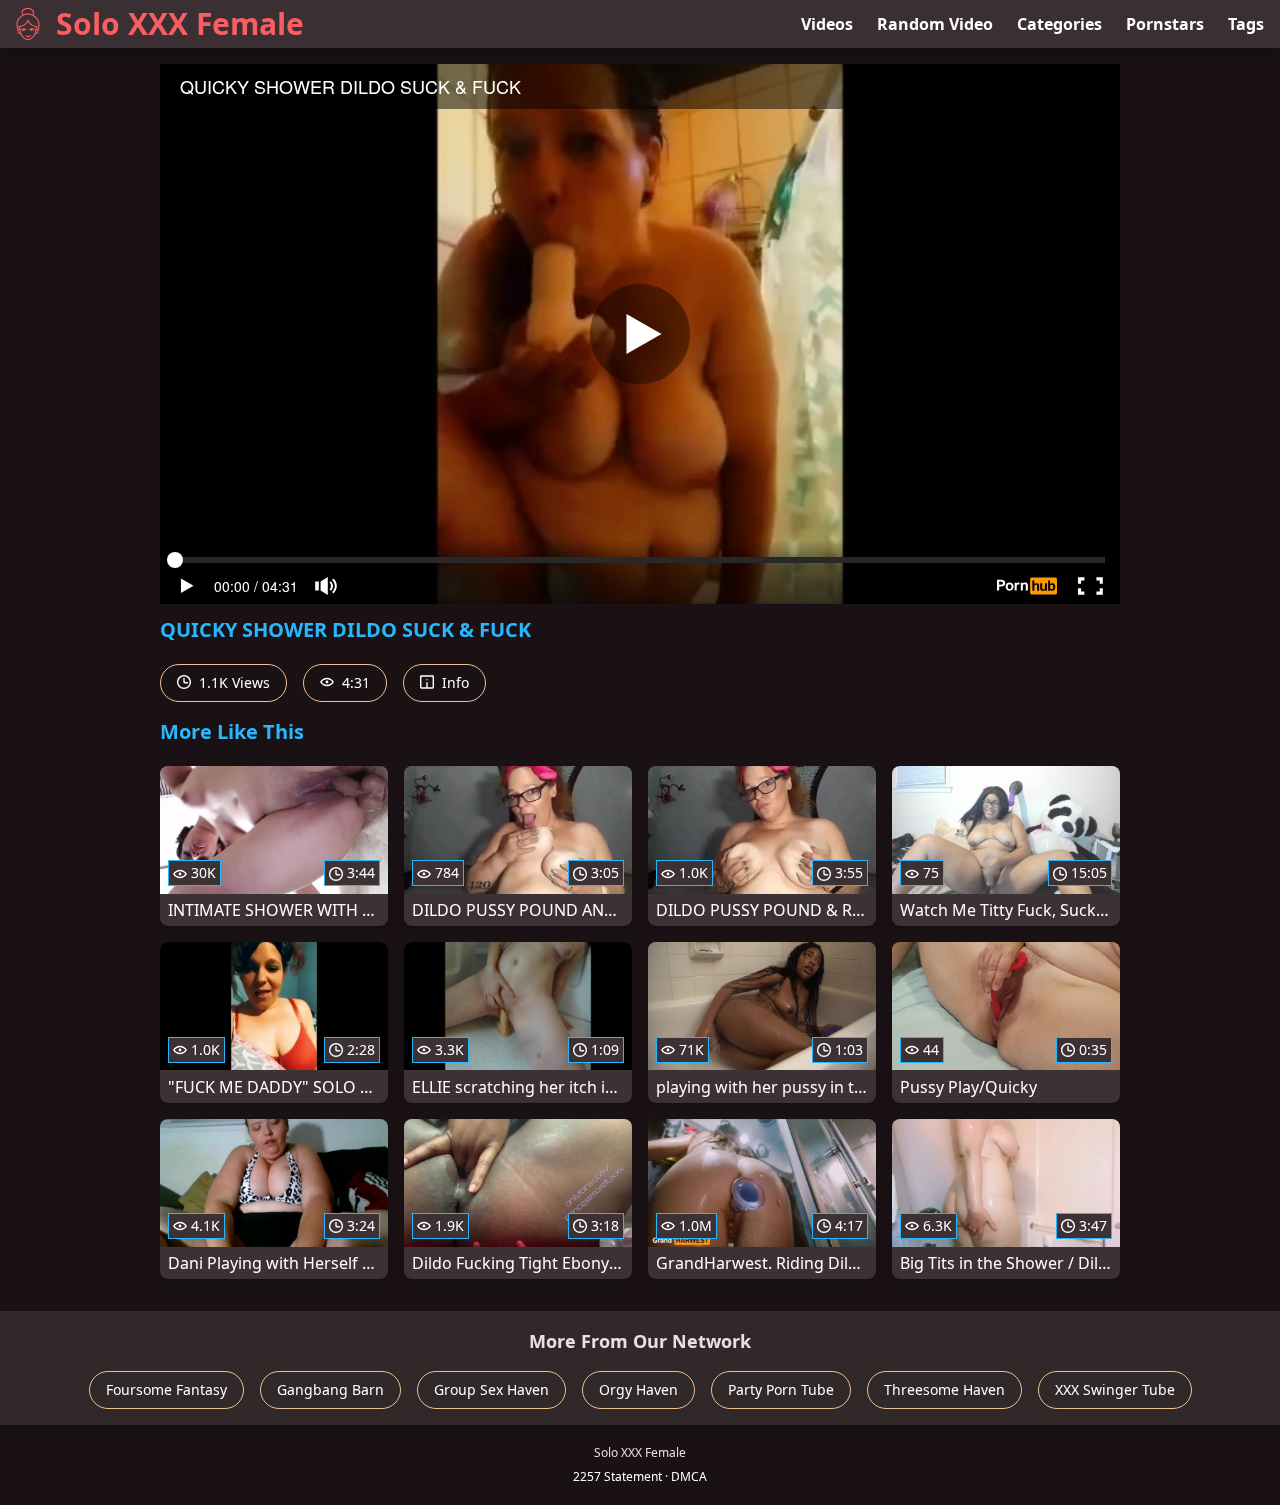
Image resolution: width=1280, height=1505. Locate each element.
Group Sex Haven (491, 1389)
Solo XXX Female (180, 23)
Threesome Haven (944, 1389)
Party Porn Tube (781, 1389)
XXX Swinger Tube (1115, 1389)
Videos (827, 24)
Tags (1246, 24)
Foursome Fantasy (166, 1389)
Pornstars (1165, 24)
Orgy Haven (638, 1389)
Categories (1059, 24)
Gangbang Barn (330, 1389)
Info (453, 682)
